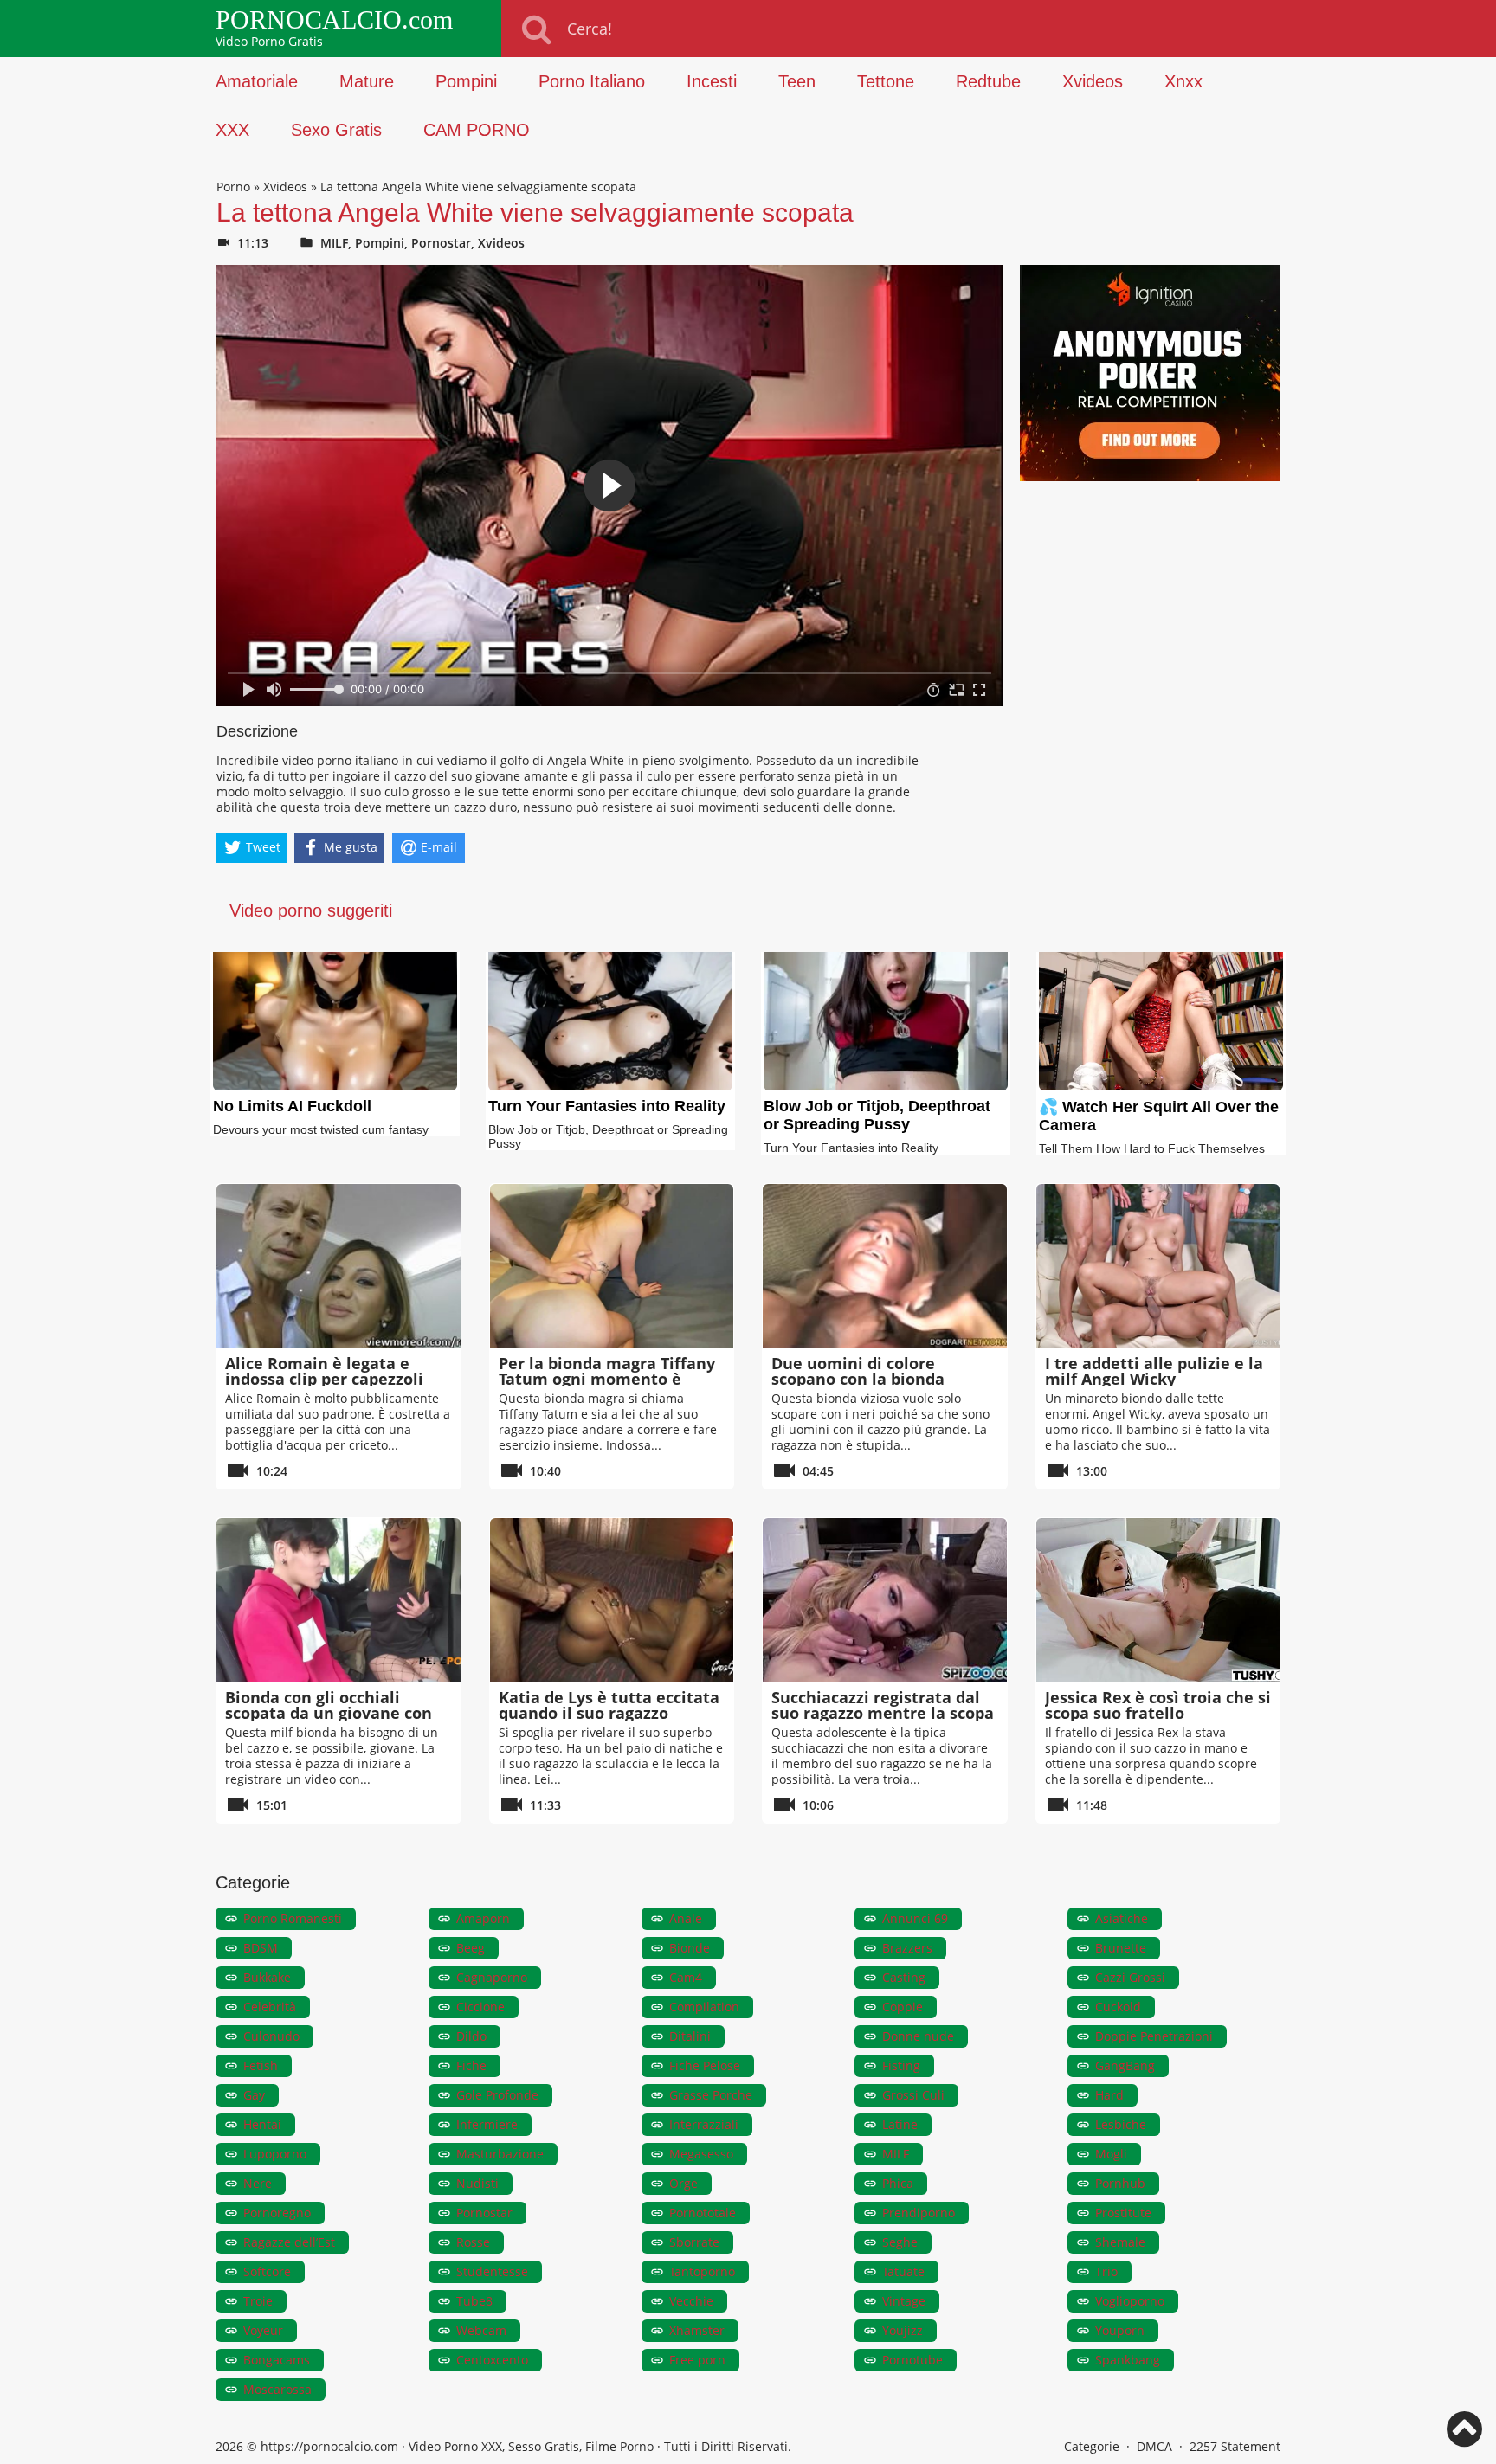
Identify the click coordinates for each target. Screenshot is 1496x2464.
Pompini (466, 81)
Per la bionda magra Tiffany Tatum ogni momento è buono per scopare (607, 1379)
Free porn (697, 2360)
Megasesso (701, 2154)
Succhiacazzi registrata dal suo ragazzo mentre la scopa (883, 1705)
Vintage (904, 2301)
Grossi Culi (913, 2095)
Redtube (988, 81)
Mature (367, 81)
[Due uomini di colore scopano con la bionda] (885, 1266)
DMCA (1154, 2446)
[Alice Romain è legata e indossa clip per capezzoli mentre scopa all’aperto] (339, 1266)
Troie (258, 2301)
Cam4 (686, 1977)
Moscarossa (277, 2389)
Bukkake (267, 1977)
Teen (797, 81)
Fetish (261, 2065)
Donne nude (918, 2036)
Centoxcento (492, 2360)
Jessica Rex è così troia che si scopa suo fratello (1158, 1705)
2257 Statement (1235, 2446)
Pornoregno (277, 2213)
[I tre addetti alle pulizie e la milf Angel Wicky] (1158, 1266)
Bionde (690, 1948)
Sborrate (694, 2242)
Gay (254, 2095)
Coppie (903, 2007)
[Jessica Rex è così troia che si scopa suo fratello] (1158, 1600)
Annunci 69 (915, 1918)
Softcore (267, 2271)
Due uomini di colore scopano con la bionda (858, 1371)
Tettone (886, 81)
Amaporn (483, 1918)
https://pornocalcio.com (329, 2446)
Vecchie (691, 2301)
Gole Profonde (497, 2095)
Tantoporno (702, 2271)
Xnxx (1183, 81)
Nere (258, 2183)
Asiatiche (1122, 1918)
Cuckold (1118, 2007)
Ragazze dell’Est (289, 2242)
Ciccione (480, 2007)
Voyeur (263, 2330)
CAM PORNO (477, 130)
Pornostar (441, 243)
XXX (232, 130)
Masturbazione (500, 2154)
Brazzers (907, 1948)
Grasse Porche (711, 2095)
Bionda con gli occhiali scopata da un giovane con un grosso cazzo (329, 1713)
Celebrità (270, 2007)
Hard (1109, 2095)
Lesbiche (1121, 2124)
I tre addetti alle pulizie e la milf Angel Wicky (1154, 1371)
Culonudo (271, 2036)
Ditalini (690, 2036)
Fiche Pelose (705, 2065)
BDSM (261, 1948)
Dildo (471, 2036)
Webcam (481, 2330)
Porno (233, 187)
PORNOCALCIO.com (334, 20)
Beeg (471, 1948)
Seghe (900, 2242)
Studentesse (492, 2271)
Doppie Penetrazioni (1154, 2036)
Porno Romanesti (293, 1918)
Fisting (901, 2065)
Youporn (1120, 2330)
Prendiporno (919, 2213)
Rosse (473, 2242)
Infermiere (487, 2124)
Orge (684, 2183)
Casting (904, 1977)
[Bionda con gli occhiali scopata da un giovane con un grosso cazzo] (339, 1600)
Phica (898, 2183)
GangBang (1125, 2065)
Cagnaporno (492, 1977)
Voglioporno (1130, 2301)
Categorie (1092, 2446)
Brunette (1121, 1948)
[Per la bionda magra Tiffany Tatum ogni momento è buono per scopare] (612, 1266)
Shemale (1120, 2242)
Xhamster (697, 2330)
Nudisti (477, 2183)
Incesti (712, 81)
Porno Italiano (592, 81)
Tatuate (903, 2271)
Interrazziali (704, 2124)
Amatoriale (257, 81)
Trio (1106, 2271)
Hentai (262, 2124)
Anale (686, 1918)
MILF (334, 243)
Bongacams (277, 2360)
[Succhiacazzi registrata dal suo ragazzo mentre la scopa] (885, 1600)
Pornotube (912, 2360)
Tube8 (474, 2301)
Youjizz (903, 2330)
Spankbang (1128, 2360)
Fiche (471, 2065)
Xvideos (1093, 81)
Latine (900, 2124)
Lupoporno (275, 2154)
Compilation (704, 2007)
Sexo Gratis (336, 130)
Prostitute (1123, 2213)
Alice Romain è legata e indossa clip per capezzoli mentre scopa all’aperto (324, 1379)
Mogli (1111, 2154)
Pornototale (703, 2213)
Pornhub (1120, 2183)
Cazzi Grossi (1130, 1977)
